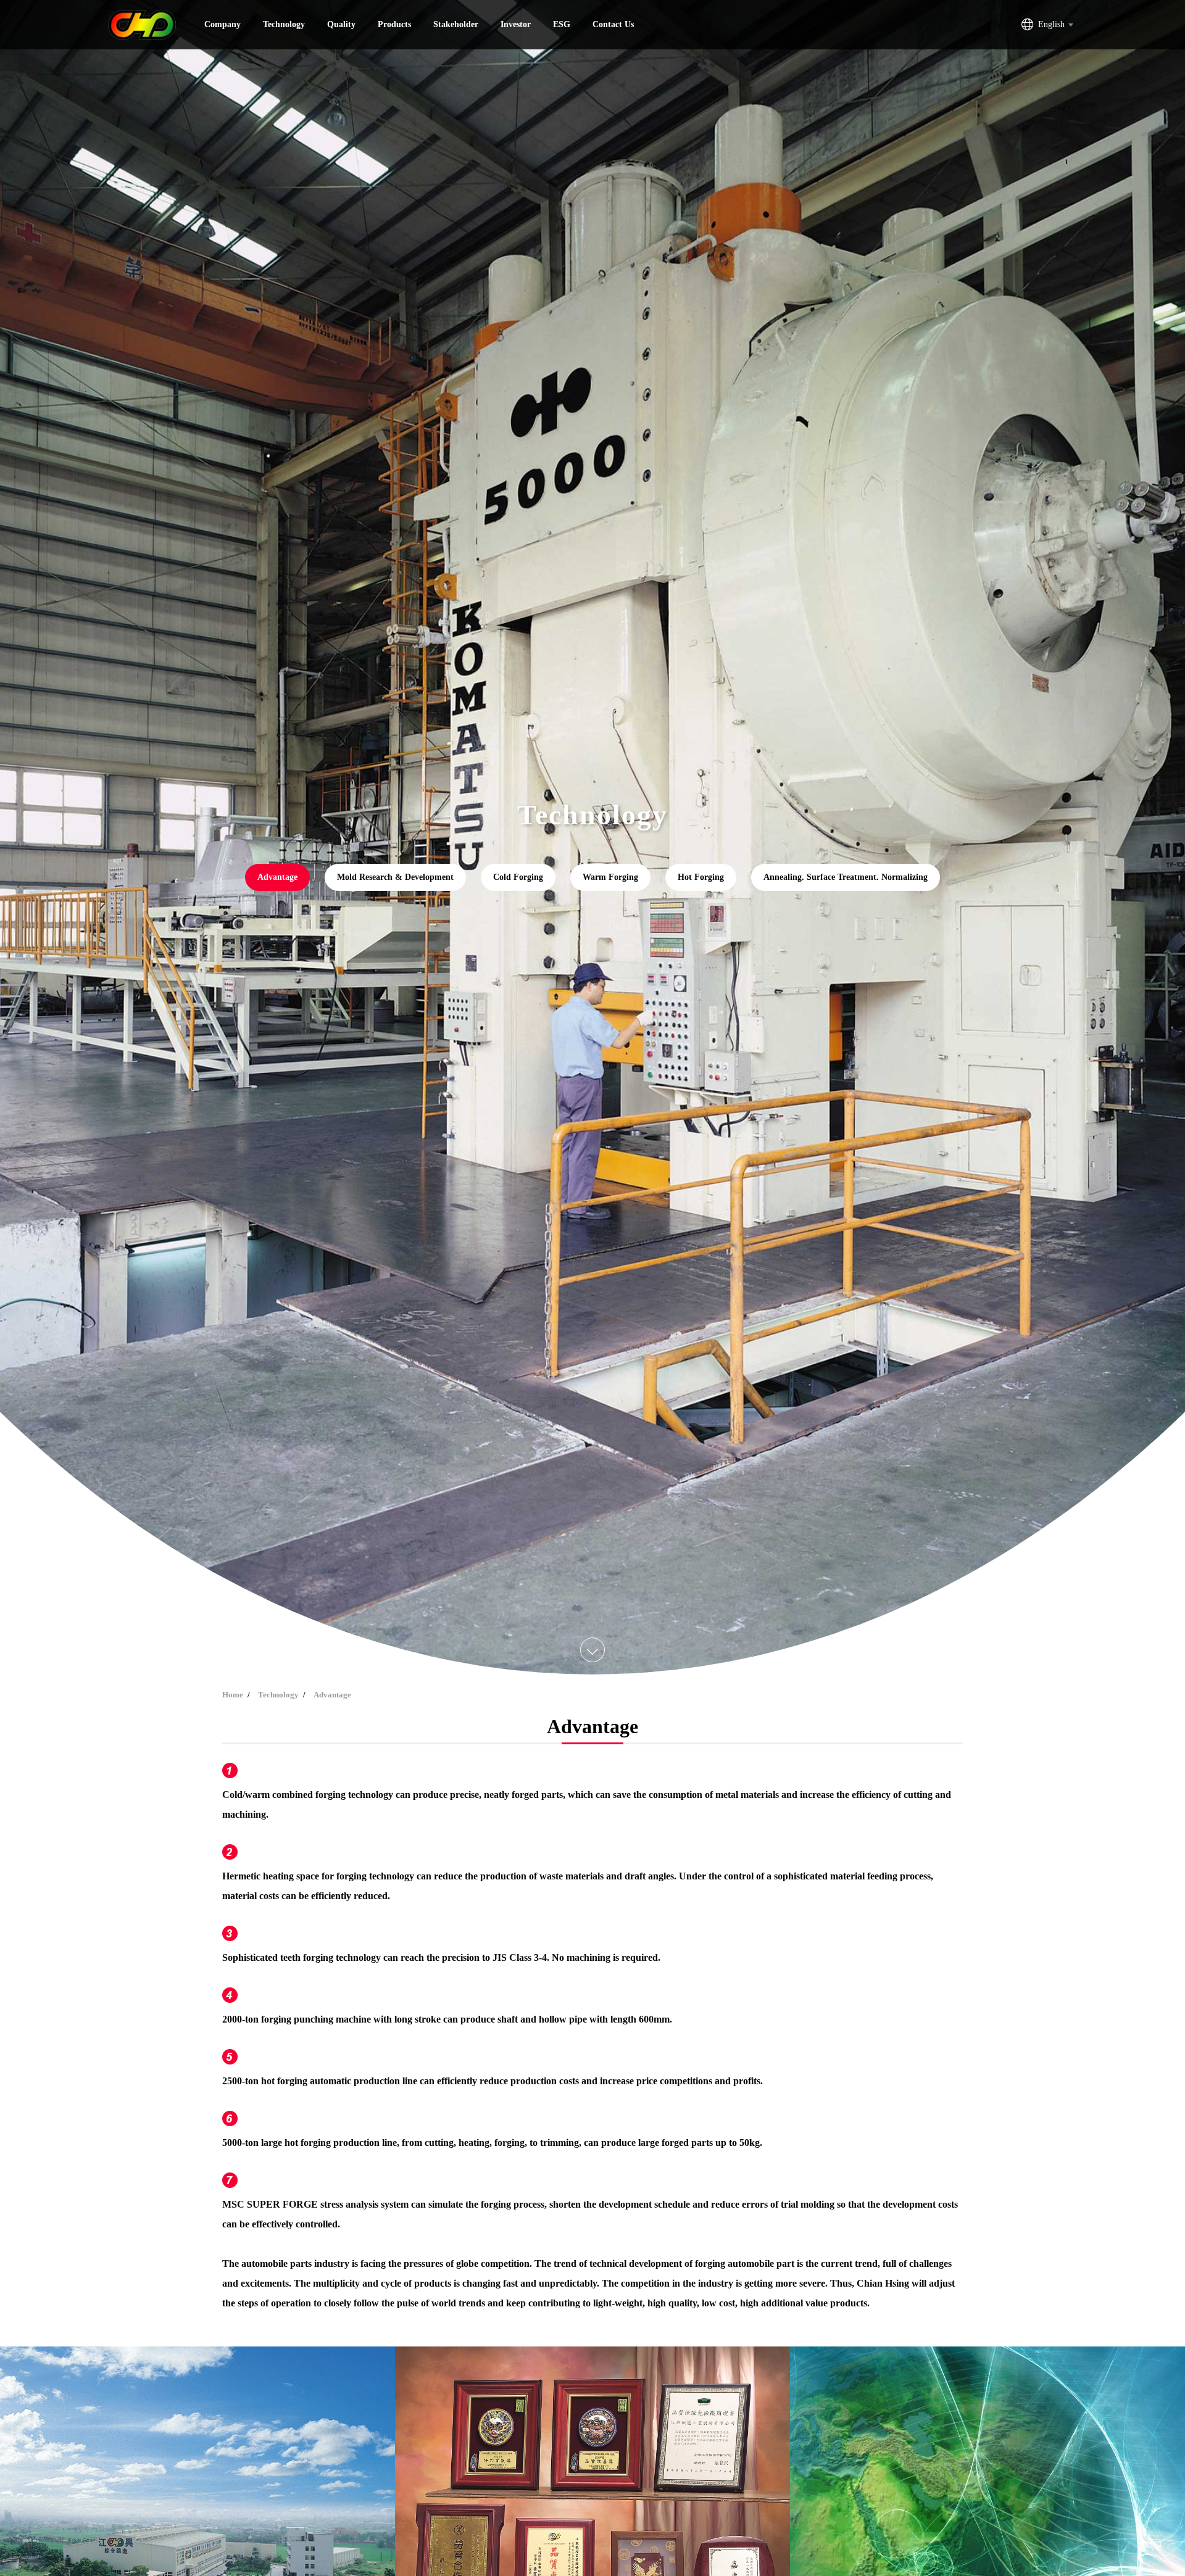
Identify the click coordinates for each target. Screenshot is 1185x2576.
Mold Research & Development (395, 877)
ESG (562, 24)
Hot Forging (701, 877)
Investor (516, 24)
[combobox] (1055, 25)
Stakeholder (456, 24)
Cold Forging (518, 877)
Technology (284, 24)
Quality (341, 24)
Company (222, 24)
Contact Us (613, 24)
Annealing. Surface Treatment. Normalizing (846, 877)
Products (394, 24)
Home (233, 1695)
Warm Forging (610, 877)
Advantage (277, 877)
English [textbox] (1051, 24)
